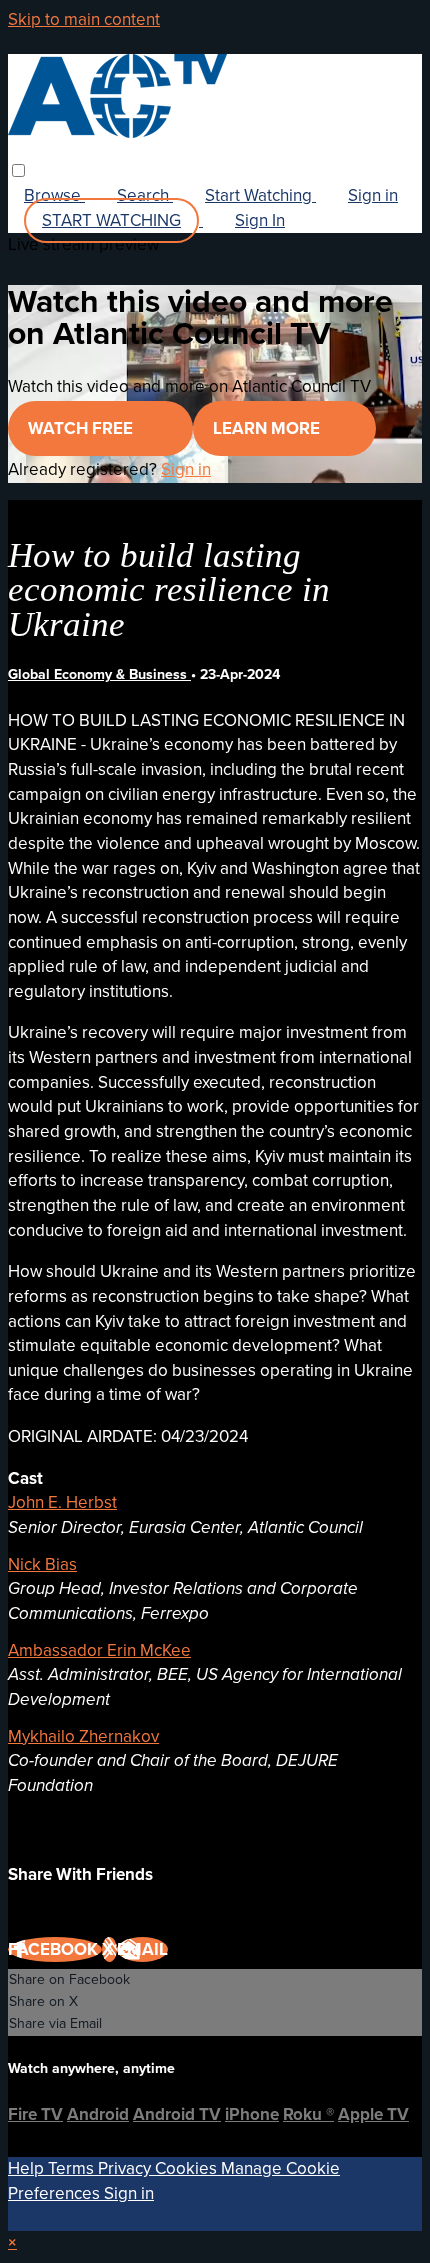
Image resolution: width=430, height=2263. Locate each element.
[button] (18, 170)
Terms (73, 2168)
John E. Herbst (62, 1502)
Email (142, 1949)
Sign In (260, 220)
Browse (54, 195)
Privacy (126, 2168)
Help (28, 2168)
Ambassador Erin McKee (99, 1650)
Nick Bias (42, 1564)
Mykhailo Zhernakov (83, 1736)
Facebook (55, 1949)
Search (145, 195)
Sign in (373, 195)
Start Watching (260, 195)
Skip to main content (84, 19)
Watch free (82, 428)
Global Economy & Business (99, 674)
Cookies (188, 2168)
